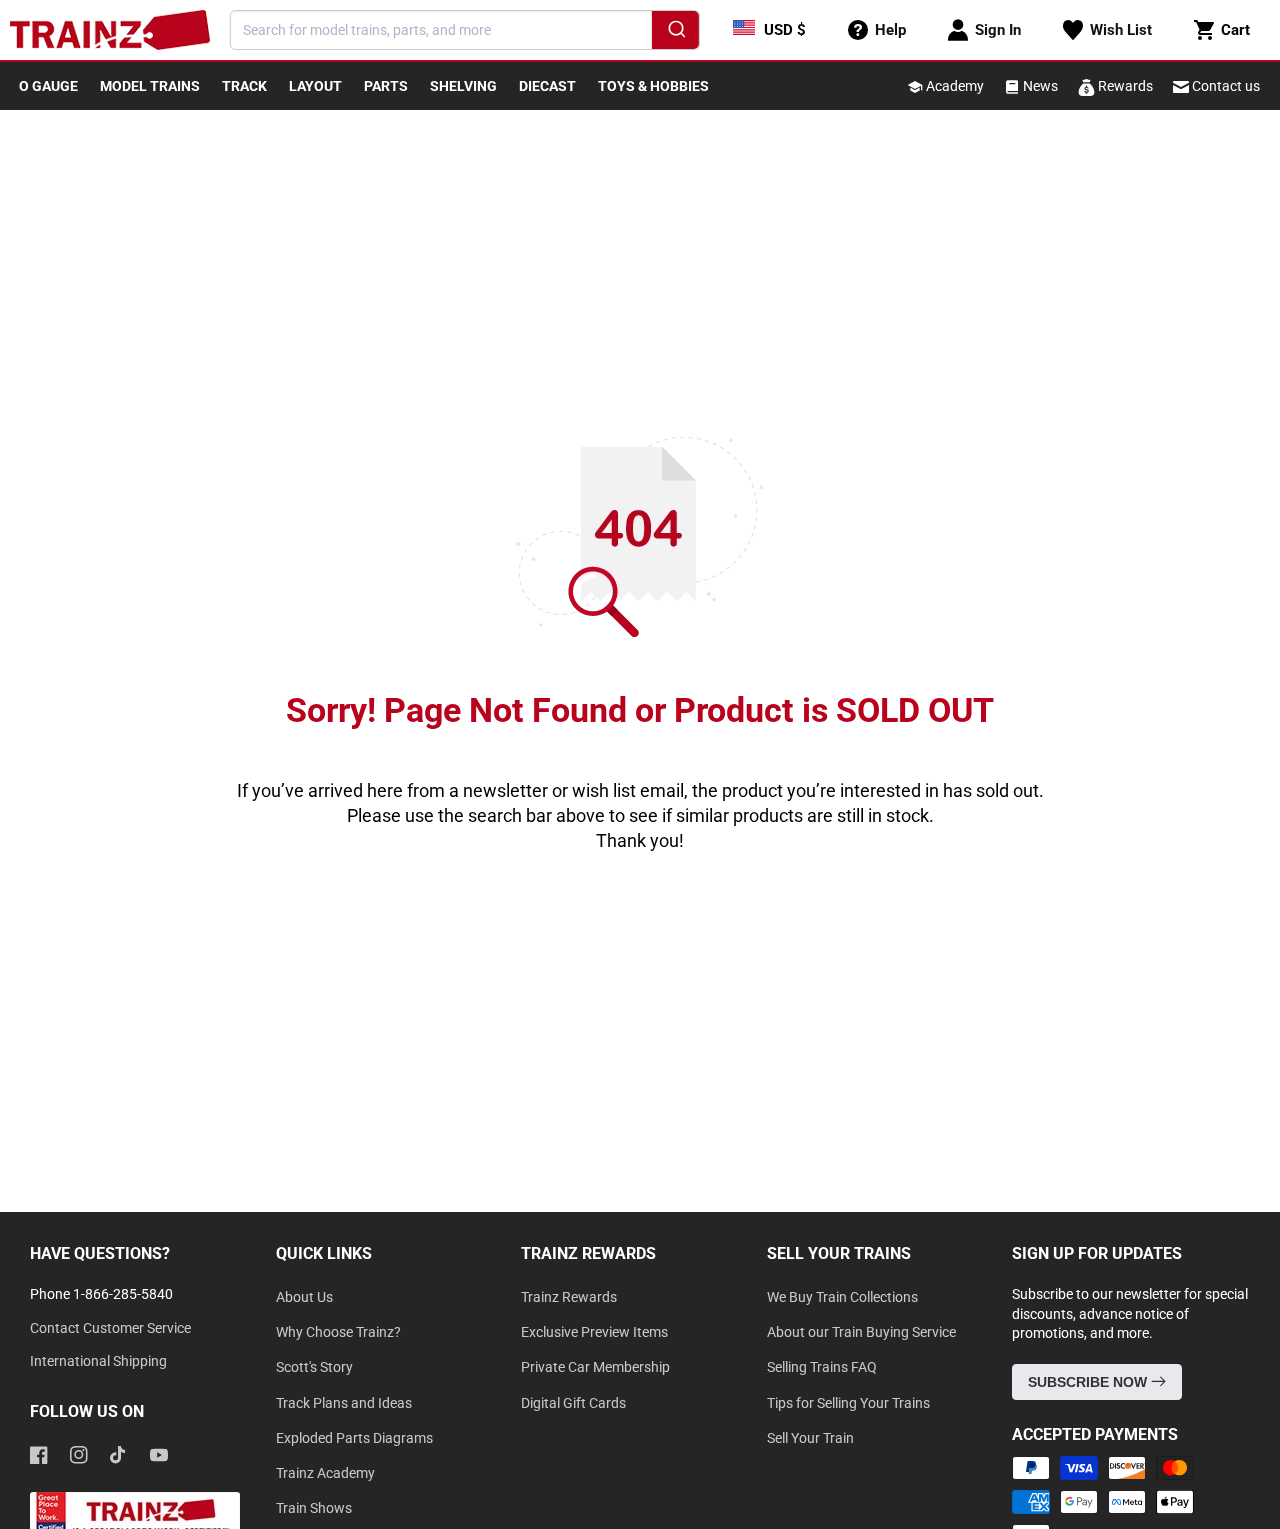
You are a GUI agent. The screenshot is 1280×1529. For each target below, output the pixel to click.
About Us (304, 1297)
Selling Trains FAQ (822, 1367)
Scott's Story (314, 1367)
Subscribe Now (1089, 1382)
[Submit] (675, 33)
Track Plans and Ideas (344, 1403)
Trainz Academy (325, 1473)
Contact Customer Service (110, 1328)
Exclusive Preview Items (594, 1332)
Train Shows (314, 1508)
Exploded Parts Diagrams (354, 1438)
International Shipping (98, 1361)
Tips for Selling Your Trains (848, 1403)
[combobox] (465, 30)
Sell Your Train (810, 1438)
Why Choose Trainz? (338, 1332)
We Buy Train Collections (842, 1297)
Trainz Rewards (569, 1297)
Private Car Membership (595, 1367)
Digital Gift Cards (573, 1403)
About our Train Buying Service (861, 1332)
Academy (953, 86)
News (1039, 86)
